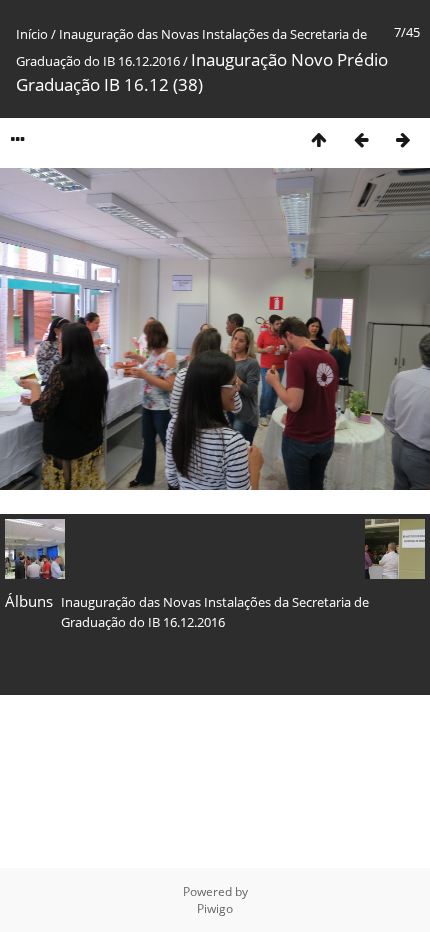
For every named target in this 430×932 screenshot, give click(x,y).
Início (32, 34)
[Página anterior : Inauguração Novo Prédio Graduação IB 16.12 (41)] (361, 139)
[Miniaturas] (319, 139)
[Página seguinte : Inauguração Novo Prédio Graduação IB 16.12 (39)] (403, 139)
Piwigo (215, 908)
